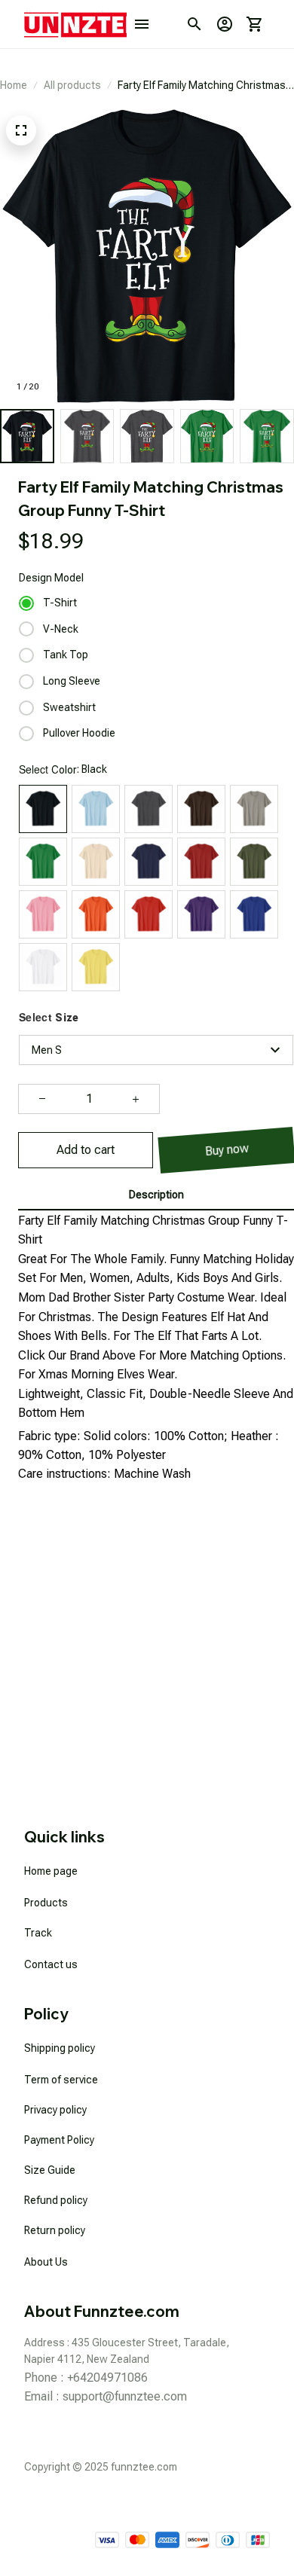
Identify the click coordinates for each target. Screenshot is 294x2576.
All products (72, 85)
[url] (125, 2397)
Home (14, 85)
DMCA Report (238, 2506)
